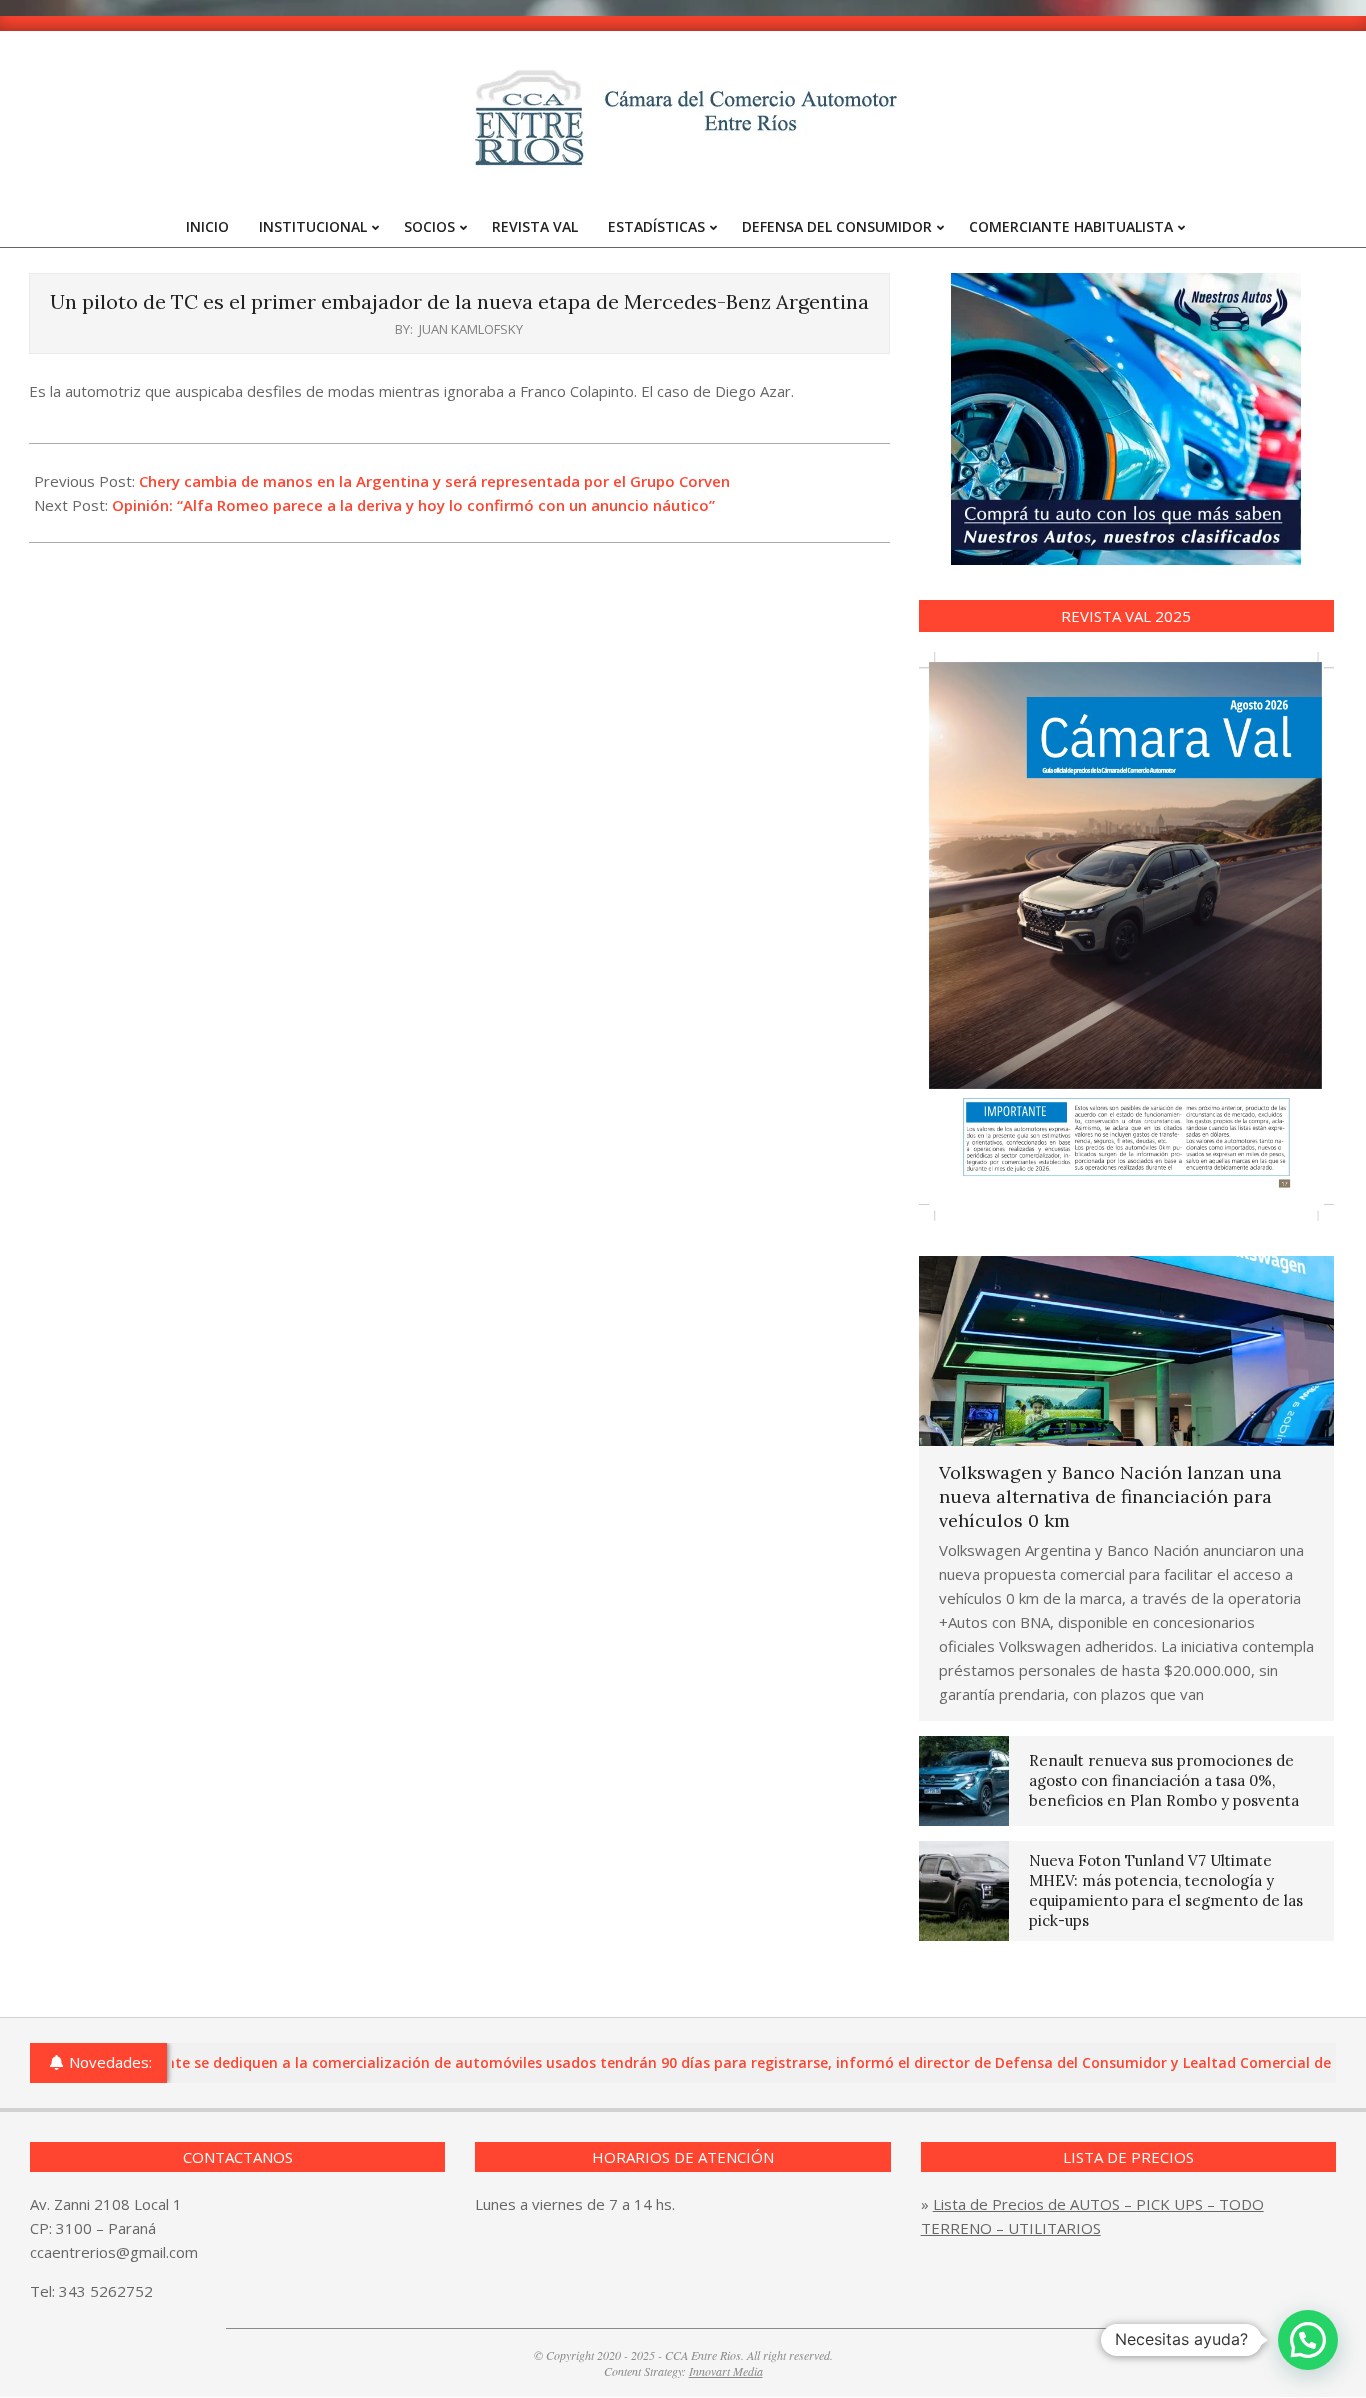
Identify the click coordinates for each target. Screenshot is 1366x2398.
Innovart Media (726, 2371)
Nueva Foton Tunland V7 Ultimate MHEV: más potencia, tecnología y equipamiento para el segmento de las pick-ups (1166, 1890)
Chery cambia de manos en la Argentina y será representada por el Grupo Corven (434, 481)
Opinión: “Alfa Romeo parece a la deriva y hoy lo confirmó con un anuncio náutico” (413, 505)
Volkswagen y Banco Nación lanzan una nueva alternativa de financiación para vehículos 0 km (1110, 1496)
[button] (1308, 2340)
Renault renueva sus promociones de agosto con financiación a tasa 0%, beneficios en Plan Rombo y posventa (1164, 1780)
